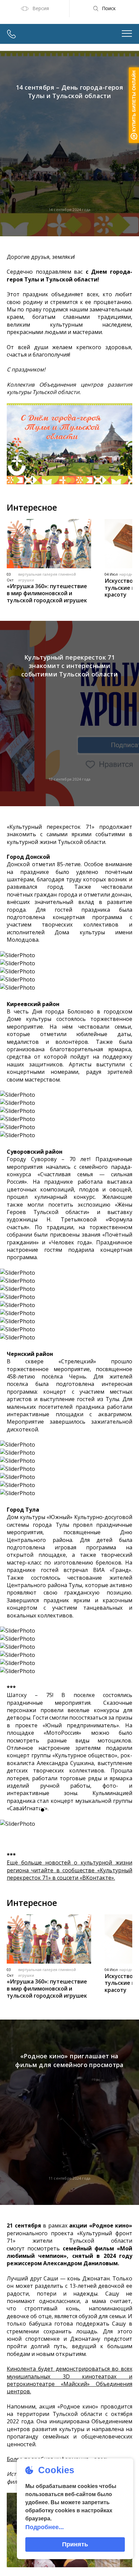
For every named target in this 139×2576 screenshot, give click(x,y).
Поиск (109, 8)
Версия (41, 8)
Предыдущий (12, 1824)
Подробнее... (45, 2527)
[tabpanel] (69, 1824)
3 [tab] (64, 1810)
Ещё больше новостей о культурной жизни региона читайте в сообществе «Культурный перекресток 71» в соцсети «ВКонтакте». (69, 1870)
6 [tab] (96, 1810)
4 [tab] (75, 1810)
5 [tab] (86, 1810)
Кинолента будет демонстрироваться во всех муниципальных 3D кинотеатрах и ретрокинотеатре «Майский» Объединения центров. (69, 2380)
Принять (75, 2544)
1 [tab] (43, 1810)
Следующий (127, 1824)
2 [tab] (53, 1810)
